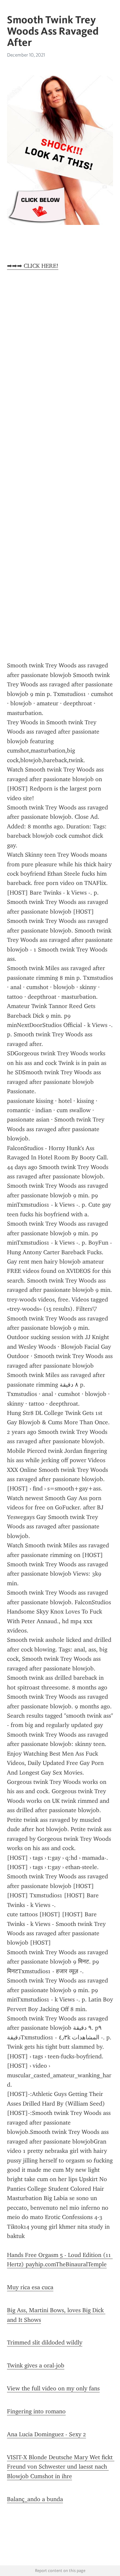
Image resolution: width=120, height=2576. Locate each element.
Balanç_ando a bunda (35, 2499)
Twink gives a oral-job (36, 2365)
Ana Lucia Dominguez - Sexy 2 (46, 2434)
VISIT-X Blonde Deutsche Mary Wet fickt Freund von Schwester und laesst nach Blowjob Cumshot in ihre (61, 2467)
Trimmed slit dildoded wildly (45, 2342)
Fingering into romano (36, 2411)
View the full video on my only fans (53, 2388)
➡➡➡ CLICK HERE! (33, 266)
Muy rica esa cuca (30, 2287)
